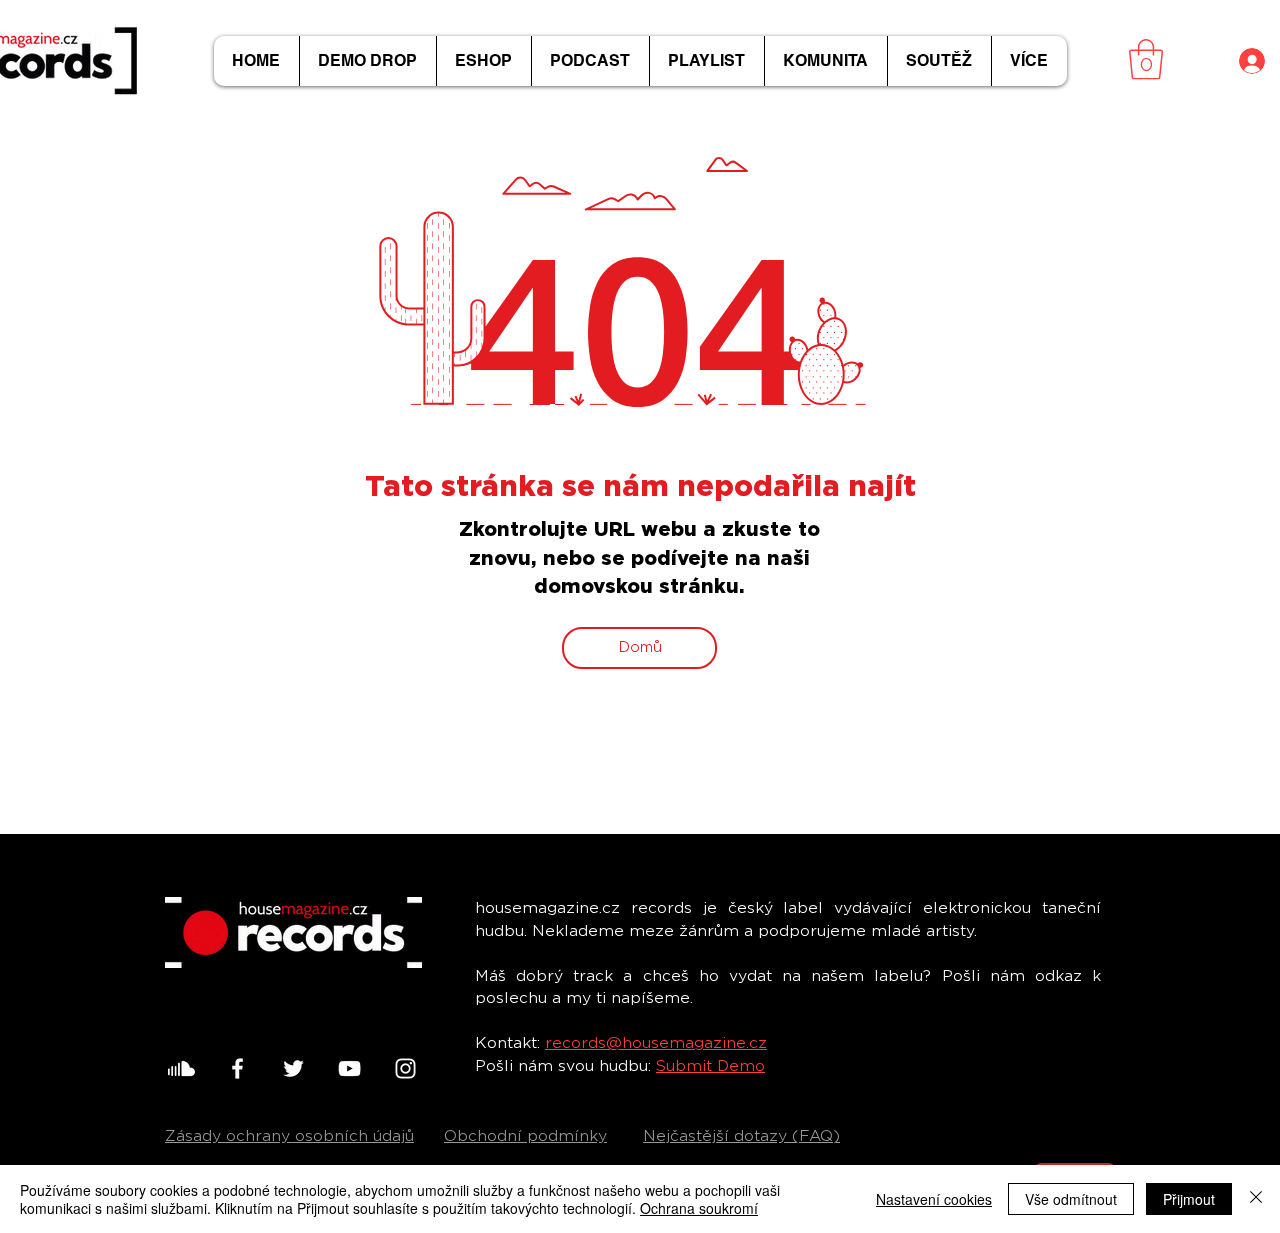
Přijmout (1189, 1199)
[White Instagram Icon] (405, 1068)
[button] (1146, 59)
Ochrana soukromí (699, 1208)
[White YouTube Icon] (349, 1068)
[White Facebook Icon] (237, 1068)
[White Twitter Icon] (293, 1068)
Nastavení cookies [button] (934, 1199)
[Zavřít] (1256, 1199)
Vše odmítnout (1071, 1199)
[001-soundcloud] (181, 1068)
